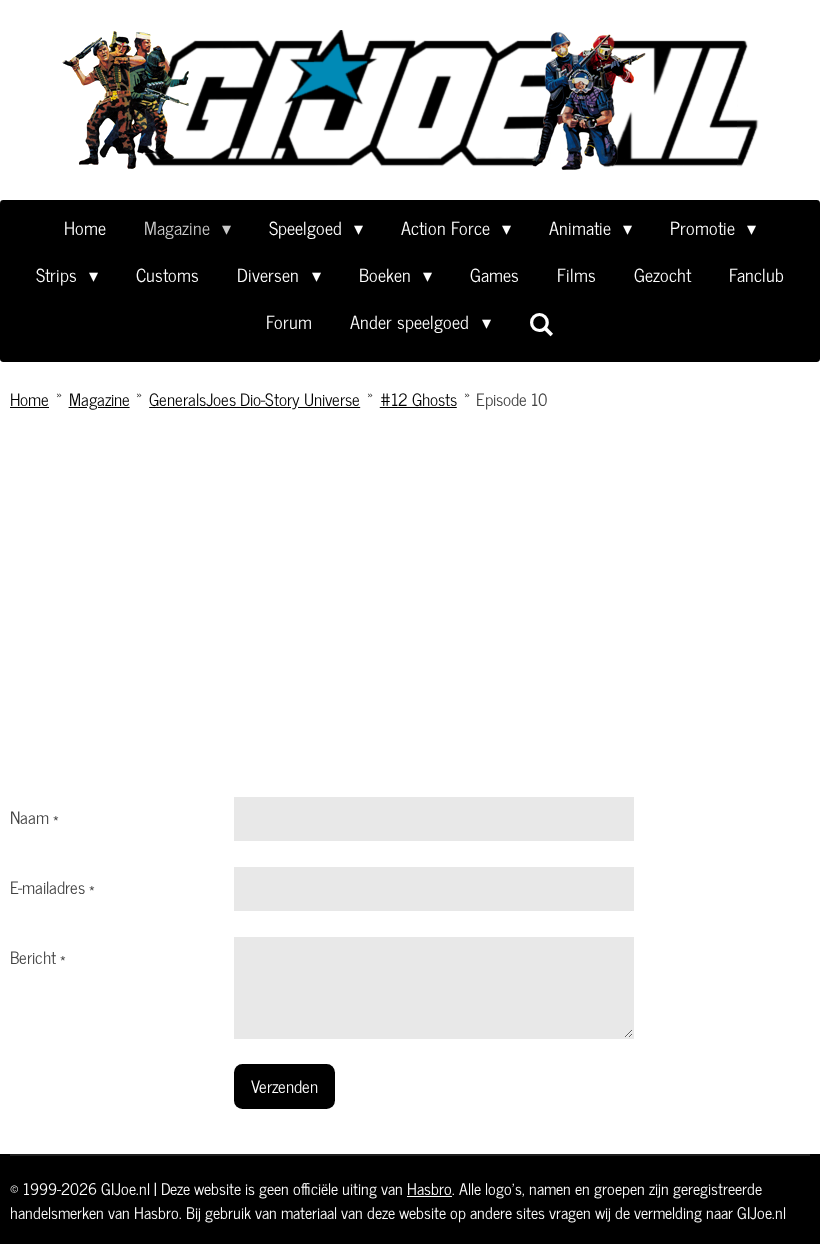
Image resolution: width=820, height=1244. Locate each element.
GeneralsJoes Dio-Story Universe (254, 399)
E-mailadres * (52, 887)
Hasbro (429, 1188)
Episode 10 (511, 399)
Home (29, 399)
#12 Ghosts (418, 399)
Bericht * (38, 957)
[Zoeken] (541, 323)
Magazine (99, 399)
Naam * (34, 817)
